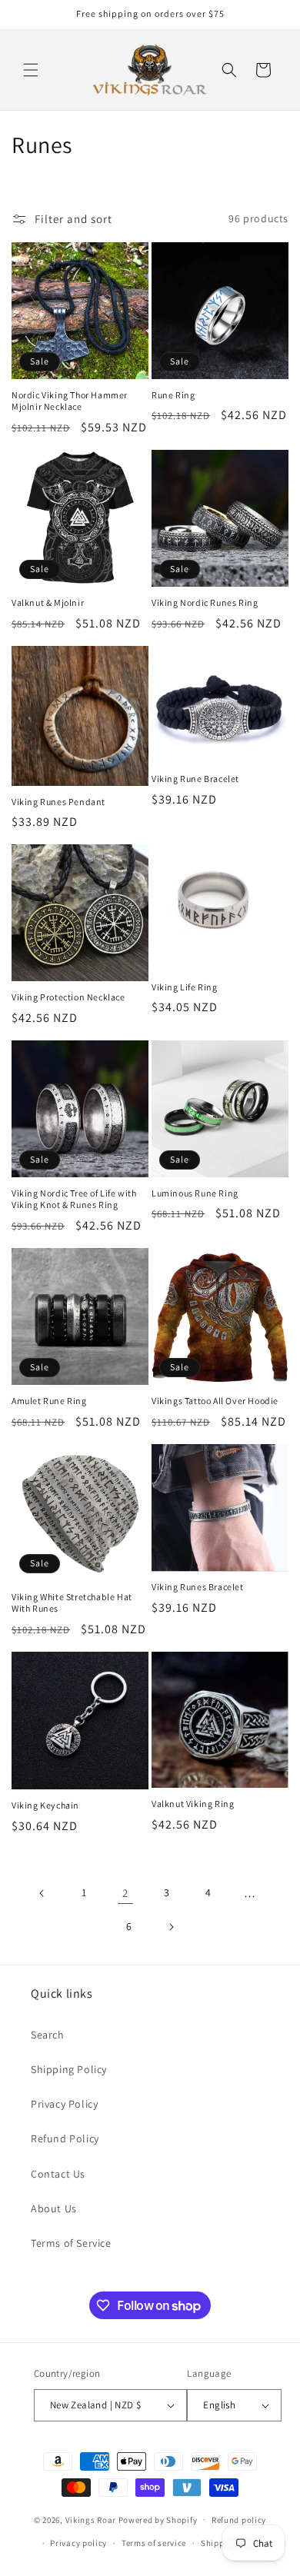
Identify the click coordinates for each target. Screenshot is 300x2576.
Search (48, 2035)
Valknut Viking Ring (193, 1804)
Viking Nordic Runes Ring (205, 602)
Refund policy (239, 2520)
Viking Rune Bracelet (195, 779)
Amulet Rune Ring (49, 1401)
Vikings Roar (91, 2519)
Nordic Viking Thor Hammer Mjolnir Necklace (70, 401)
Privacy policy (78, 2543)
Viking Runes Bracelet (198, 1587)
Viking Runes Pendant (58, 802)
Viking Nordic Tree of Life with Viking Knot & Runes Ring (74, 1199)
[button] (31, 70)
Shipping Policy (69, 2069)
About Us (54, 2208)
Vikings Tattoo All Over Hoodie (215, 1401)
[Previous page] (42, 1893)
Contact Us (58, 2174)
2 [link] (125, 1893)
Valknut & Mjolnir (48, 602)
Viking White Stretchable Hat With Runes (72, 1603)
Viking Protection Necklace (68, 997)
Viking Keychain (45, 1805)
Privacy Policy (64, 2104)
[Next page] (171, 1927)
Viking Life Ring (185, 987)
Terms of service (154, 2543)
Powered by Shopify (158, 2519)
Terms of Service (71, 2243)
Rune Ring (173, 395)
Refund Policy (65, 2138)
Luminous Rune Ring (195, 1193)
